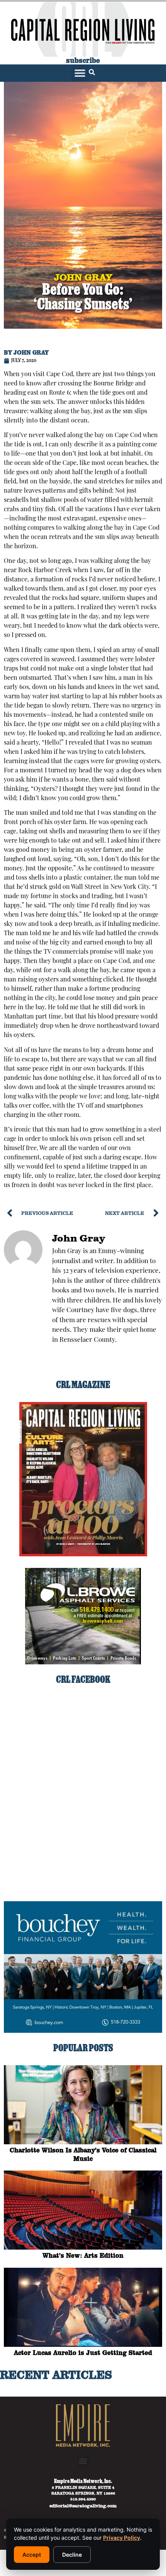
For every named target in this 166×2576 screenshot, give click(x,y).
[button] (80, 73)
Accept (32, 2555)
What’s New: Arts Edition (83, 2255)
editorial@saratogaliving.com (83, 2505)
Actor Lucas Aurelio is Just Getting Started (83, 2353)
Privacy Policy (122, 2538)
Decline (72, 2555)
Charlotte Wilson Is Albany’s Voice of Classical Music (83, 2154)
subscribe (83, 60)
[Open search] (92, 73)
